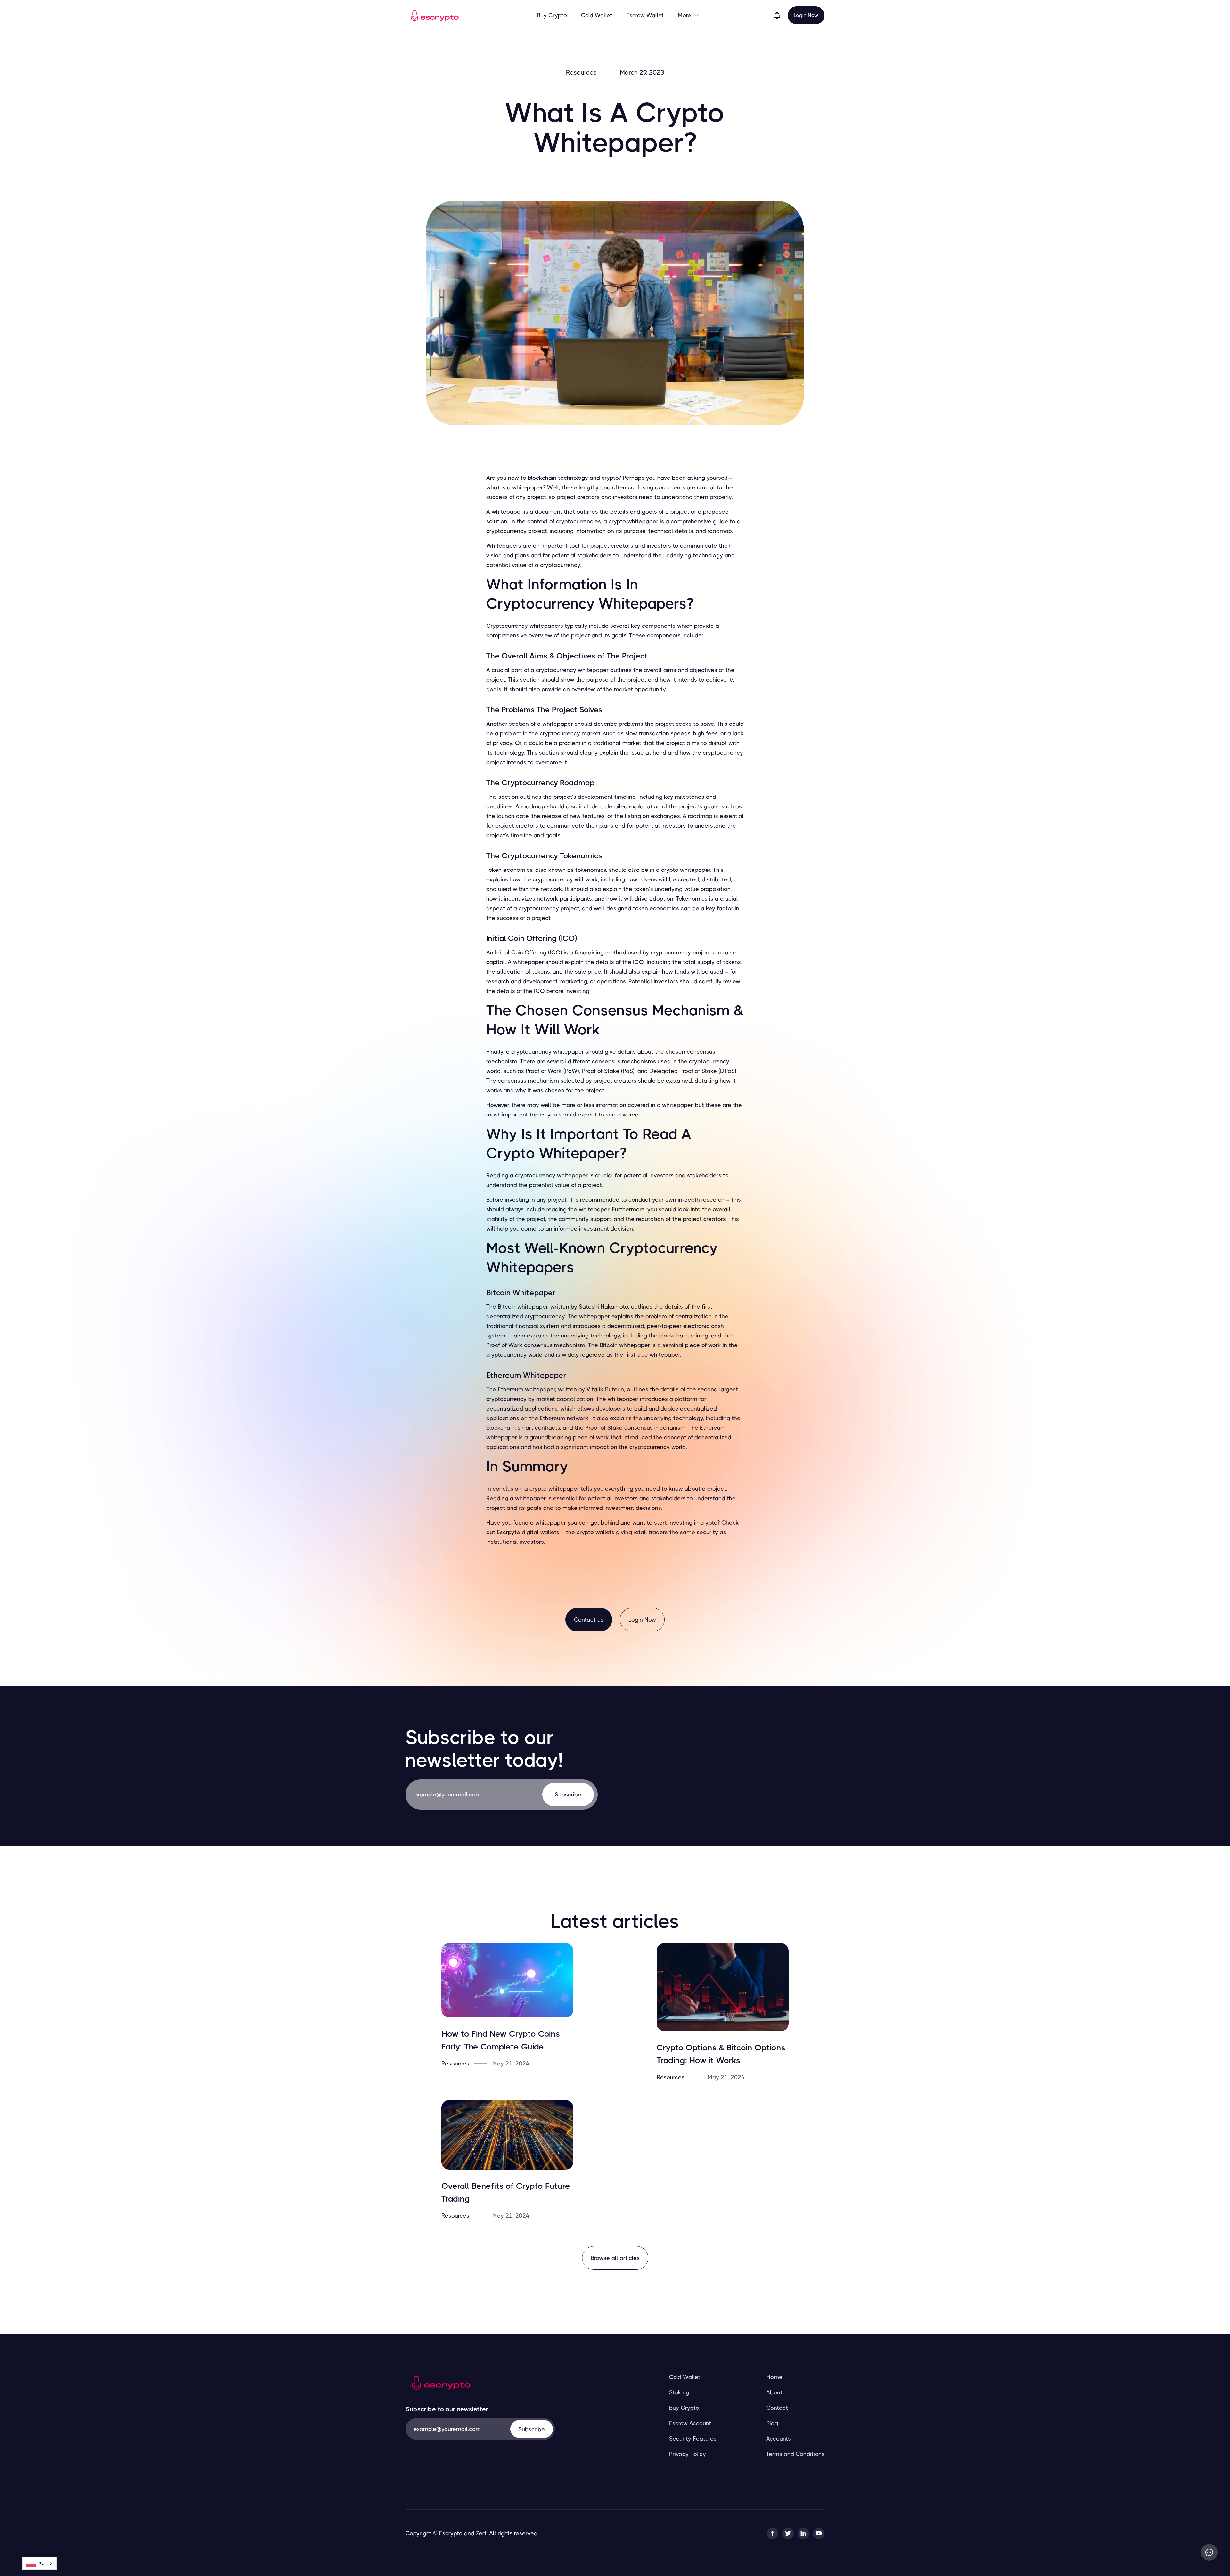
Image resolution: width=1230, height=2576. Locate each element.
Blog (772, 2423)
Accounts (779, 2439)
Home (774, 2377)
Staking (679, 2392)
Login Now (806, 15)
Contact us (589, 1620)
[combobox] (40, 2563)
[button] (689, 15)
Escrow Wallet (645, 15)
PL (41, 2563)
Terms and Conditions (795, 2454)
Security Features (693, 2439)
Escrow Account (690, 2423)
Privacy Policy (688, 2454)
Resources (581, 73)
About (774, 2392)
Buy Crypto (552, 15)
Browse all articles (615, 2258)
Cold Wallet (597, 15)
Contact (777, 2408)
